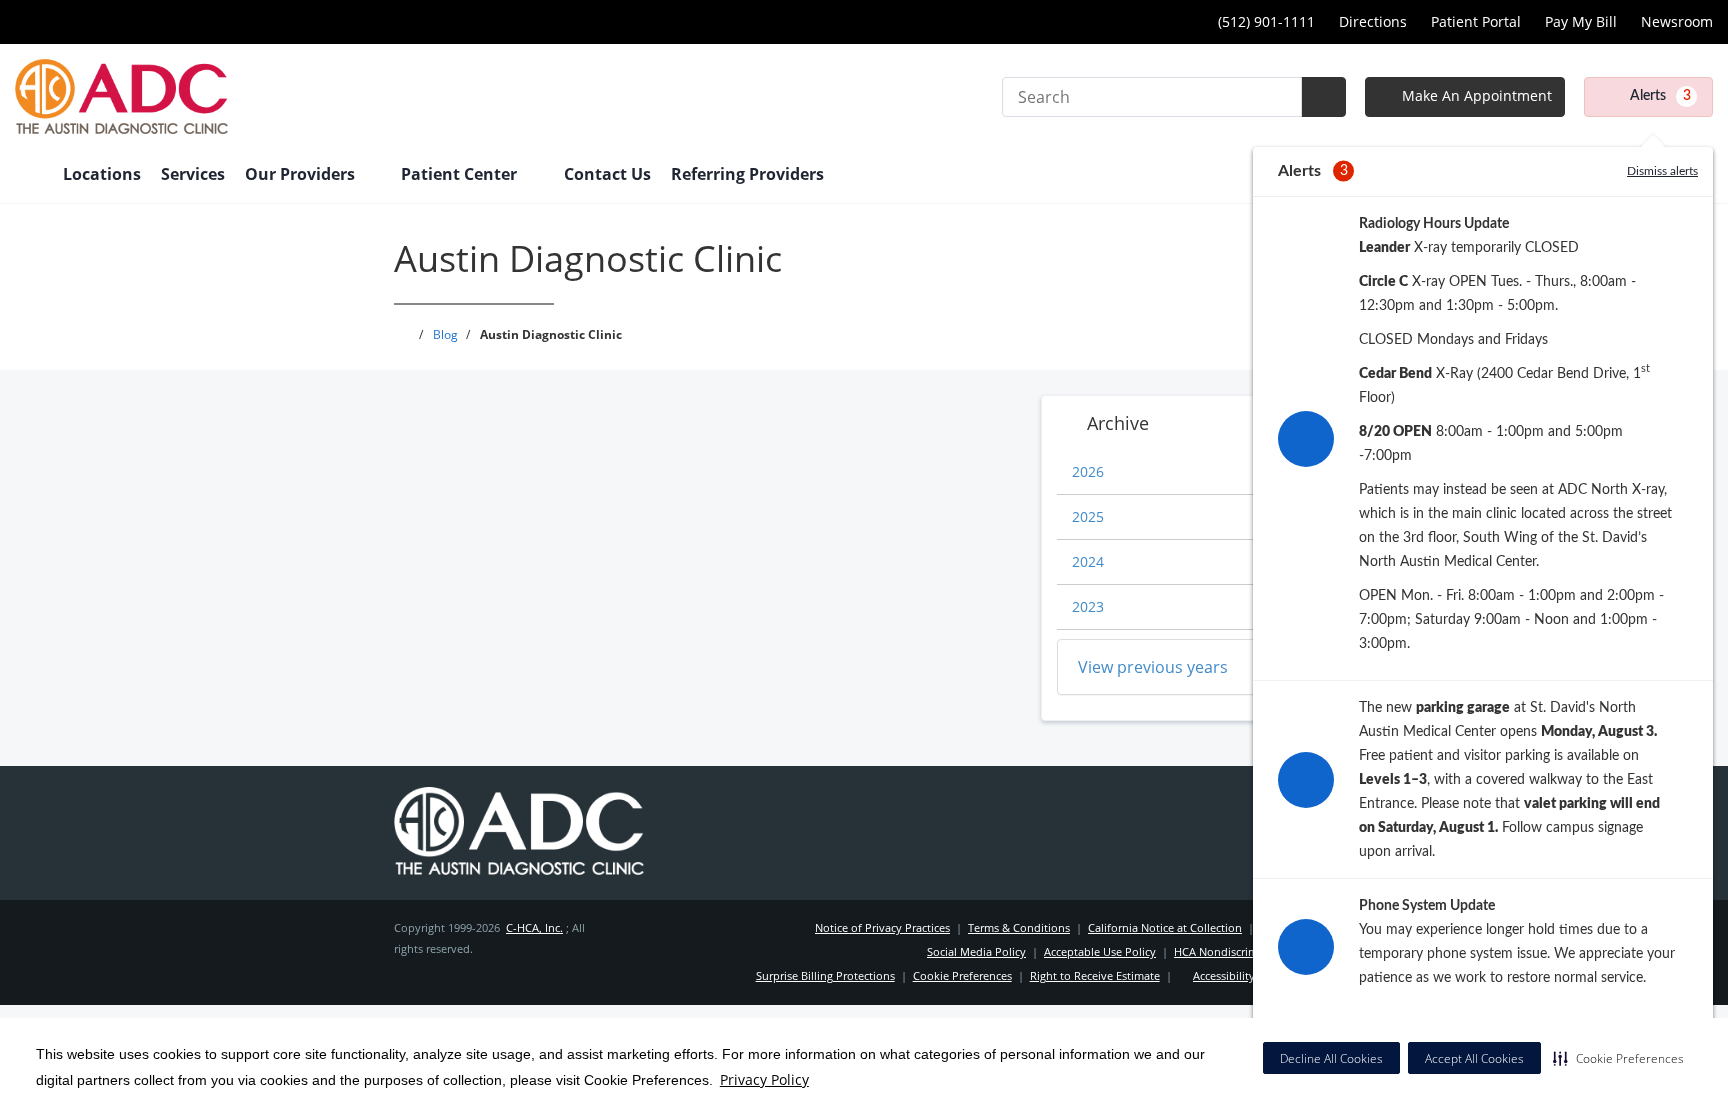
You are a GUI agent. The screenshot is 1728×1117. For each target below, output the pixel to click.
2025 (1088, 516)
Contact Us (607, 174)
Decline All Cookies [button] (1331, 1058)
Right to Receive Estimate (1095, 975)
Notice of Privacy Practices (882, 927)
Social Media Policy (976, 951)
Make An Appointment (1475, 95)
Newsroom (1677, 21)
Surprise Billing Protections (825, 975)
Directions (1373, 21)
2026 (1088, 471)
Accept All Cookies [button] (1474, 1058)
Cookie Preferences (962, 975)
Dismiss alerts (1662, 171)
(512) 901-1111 (1266, 21)
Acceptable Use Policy (1100, 951)
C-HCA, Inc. (534, 927)
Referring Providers (747, 174)
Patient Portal (1476, 21)
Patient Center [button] (461, 174)
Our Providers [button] (302, 174)
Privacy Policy (764, 1079)
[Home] (29, 176)
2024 (1088, 561)
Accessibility (1224, 975)
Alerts (1660, 96)
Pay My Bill (1581, 21)
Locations (102, 174)
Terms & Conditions (1019, 927)
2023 (1088, 606)
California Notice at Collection (1165, 927)
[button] (1618, 1058)
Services (193, 174)
